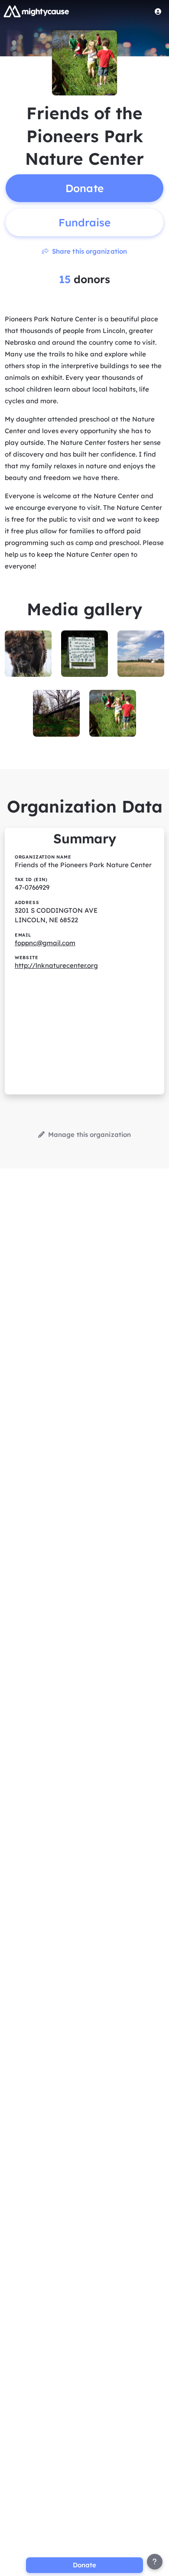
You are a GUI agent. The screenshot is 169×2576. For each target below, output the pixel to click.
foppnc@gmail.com (45, 943)
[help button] (155, 2562)
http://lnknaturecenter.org (56, 965)
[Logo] (36, 11)
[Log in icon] (158, 11)
